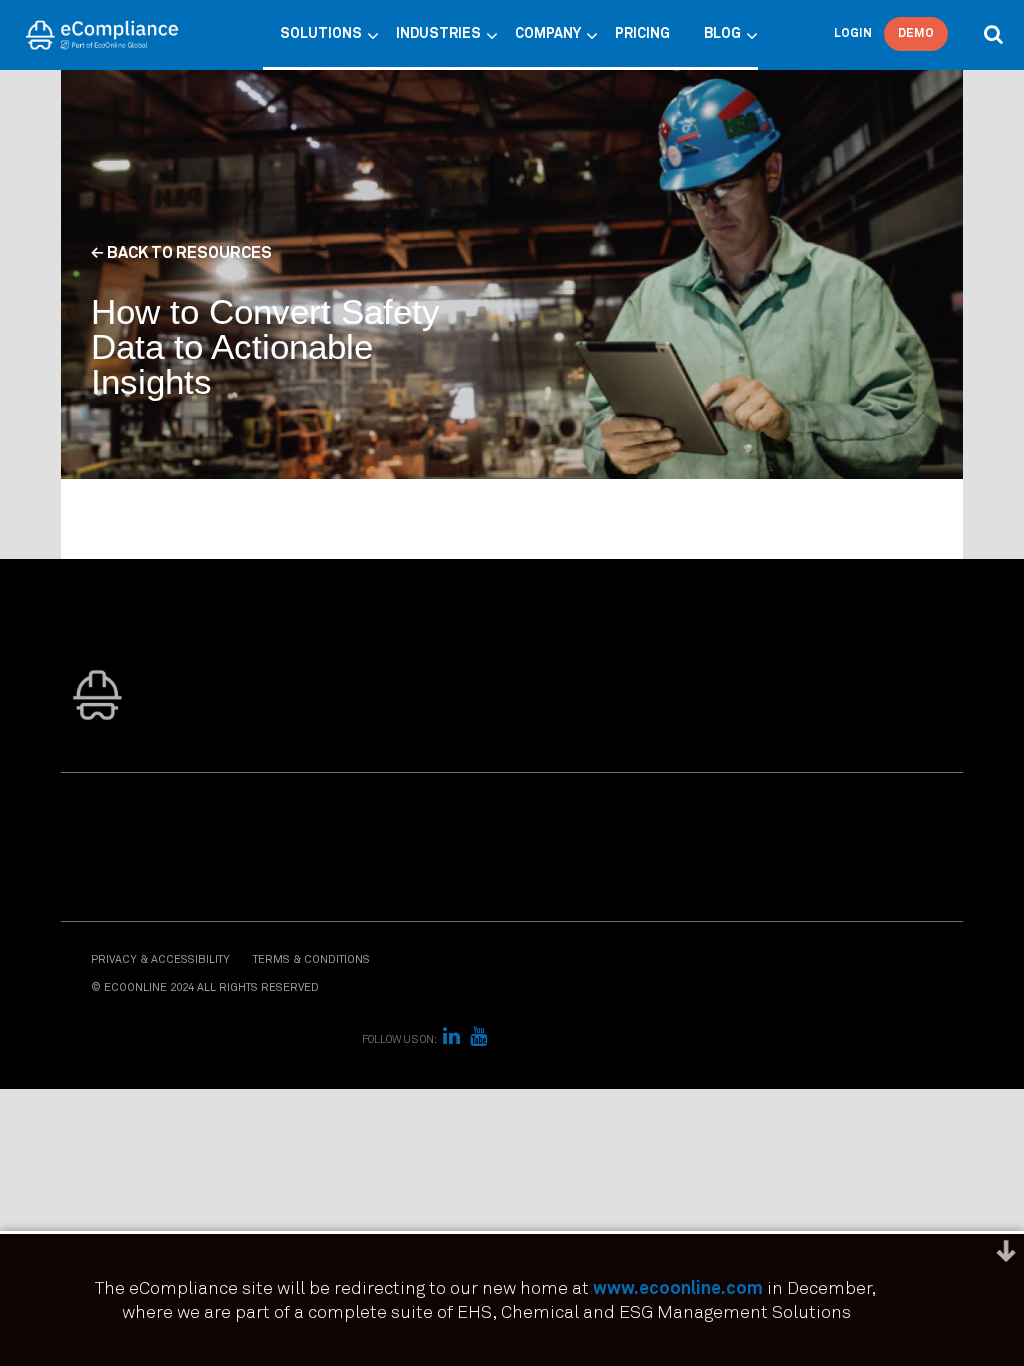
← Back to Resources (181, 253)
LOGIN (853, 34)
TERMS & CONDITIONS (311, 959)
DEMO (916, 34)
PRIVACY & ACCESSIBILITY (160, 959)
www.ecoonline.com (678, 1289)
